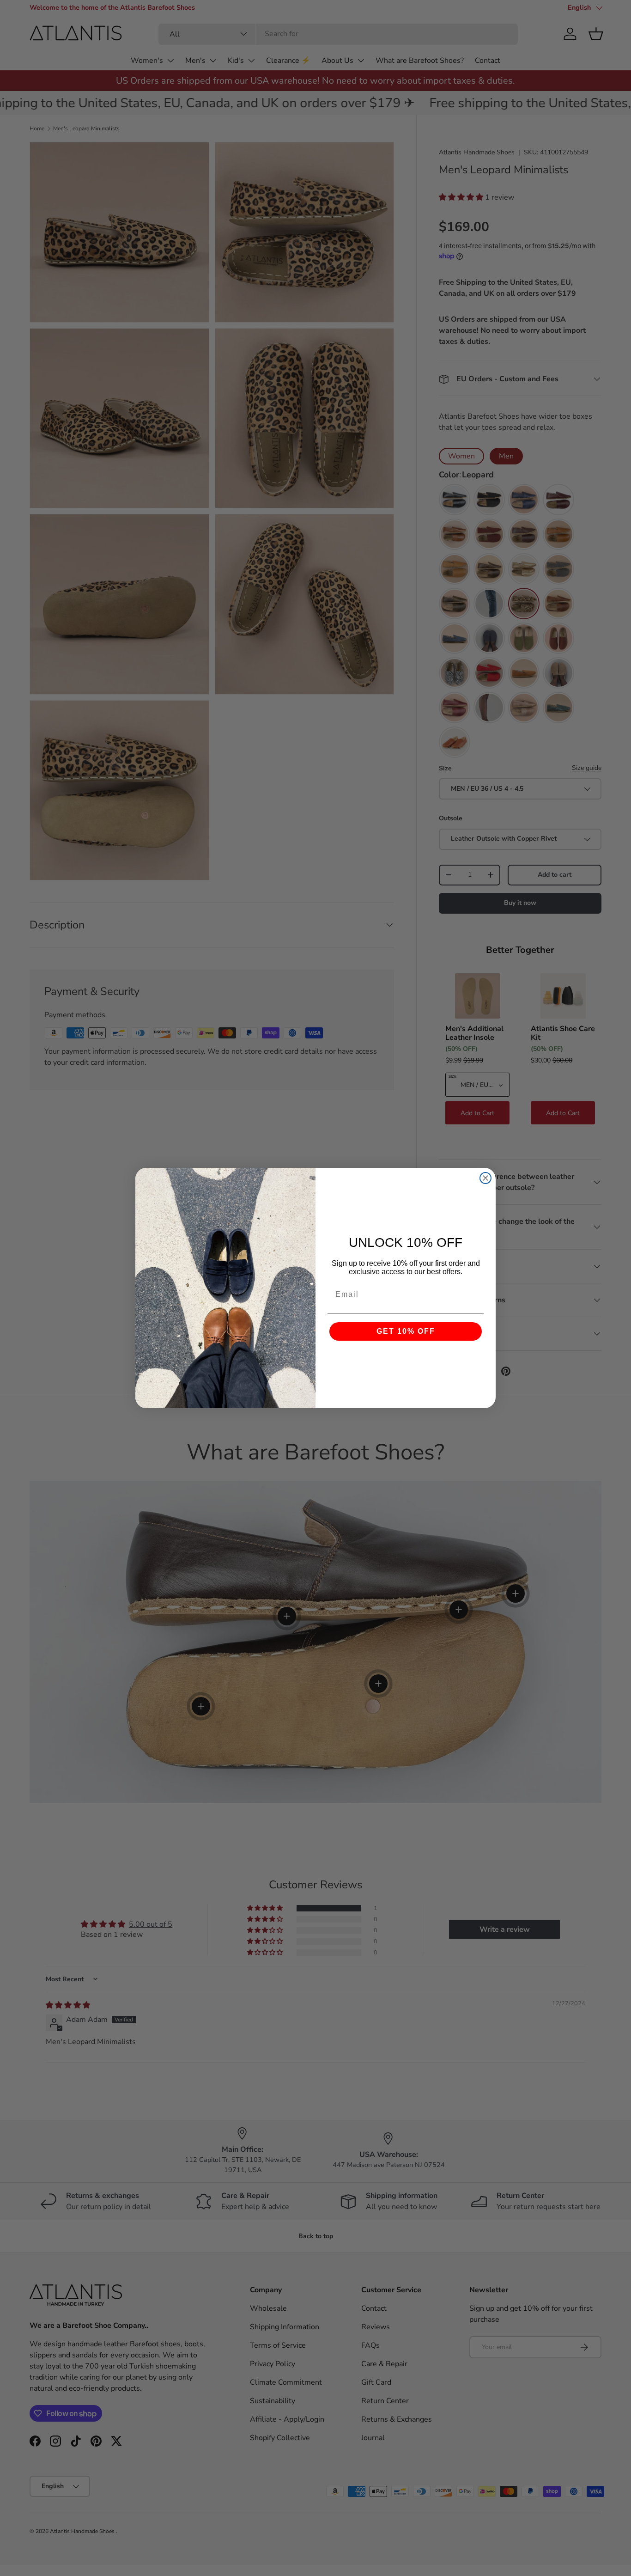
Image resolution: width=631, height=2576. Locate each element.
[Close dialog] (485, 1178)
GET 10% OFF (406, 1331)
